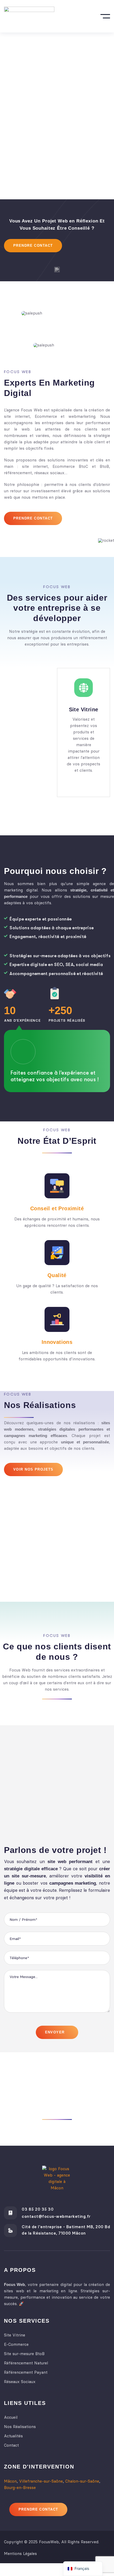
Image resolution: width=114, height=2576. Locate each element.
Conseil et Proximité (57, 1208)
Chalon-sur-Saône (82, 2481)
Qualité (57, 1275)
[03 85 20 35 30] (10, 2213)
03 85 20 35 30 (38, 2209)
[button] (100, 270)
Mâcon (10, 2481)
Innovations (57, 1342)
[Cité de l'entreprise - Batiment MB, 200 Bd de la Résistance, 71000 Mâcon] (10, 2230)
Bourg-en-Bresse (20, 2487)
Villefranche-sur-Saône (41, 2481)
